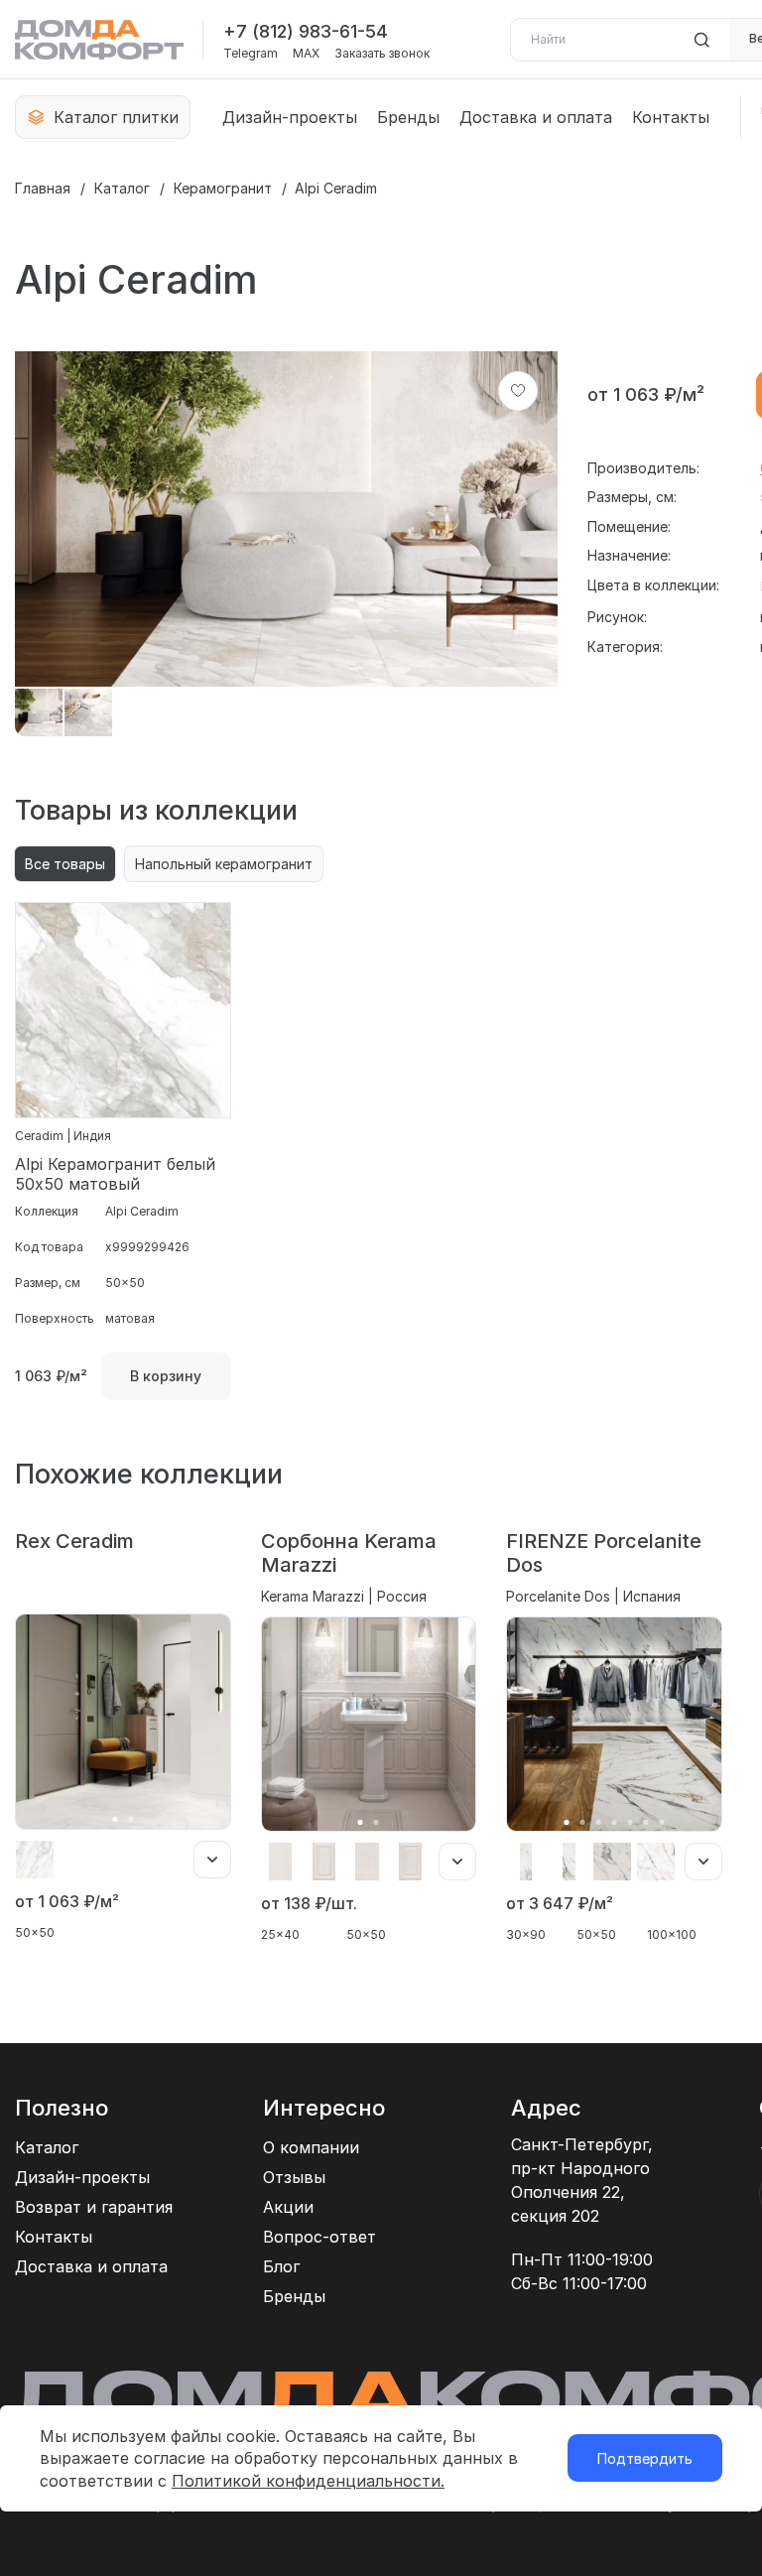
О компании (311, 2147)
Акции (288, 2207)
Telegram (251, 54)
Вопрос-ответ (319, 2237)
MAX (306, 54)
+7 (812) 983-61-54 (306, 31)
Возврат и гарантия (94, 2207)
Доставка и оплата (536, 117)
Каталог (122, 188)
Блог (281, 2266)
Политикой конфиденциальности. (308, 2481)
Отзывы (294, 2177)
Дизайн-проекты (290, 117)
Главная (43, 188)
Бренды (408, 117)
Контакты (671, 117)
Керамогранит (223, 188)
